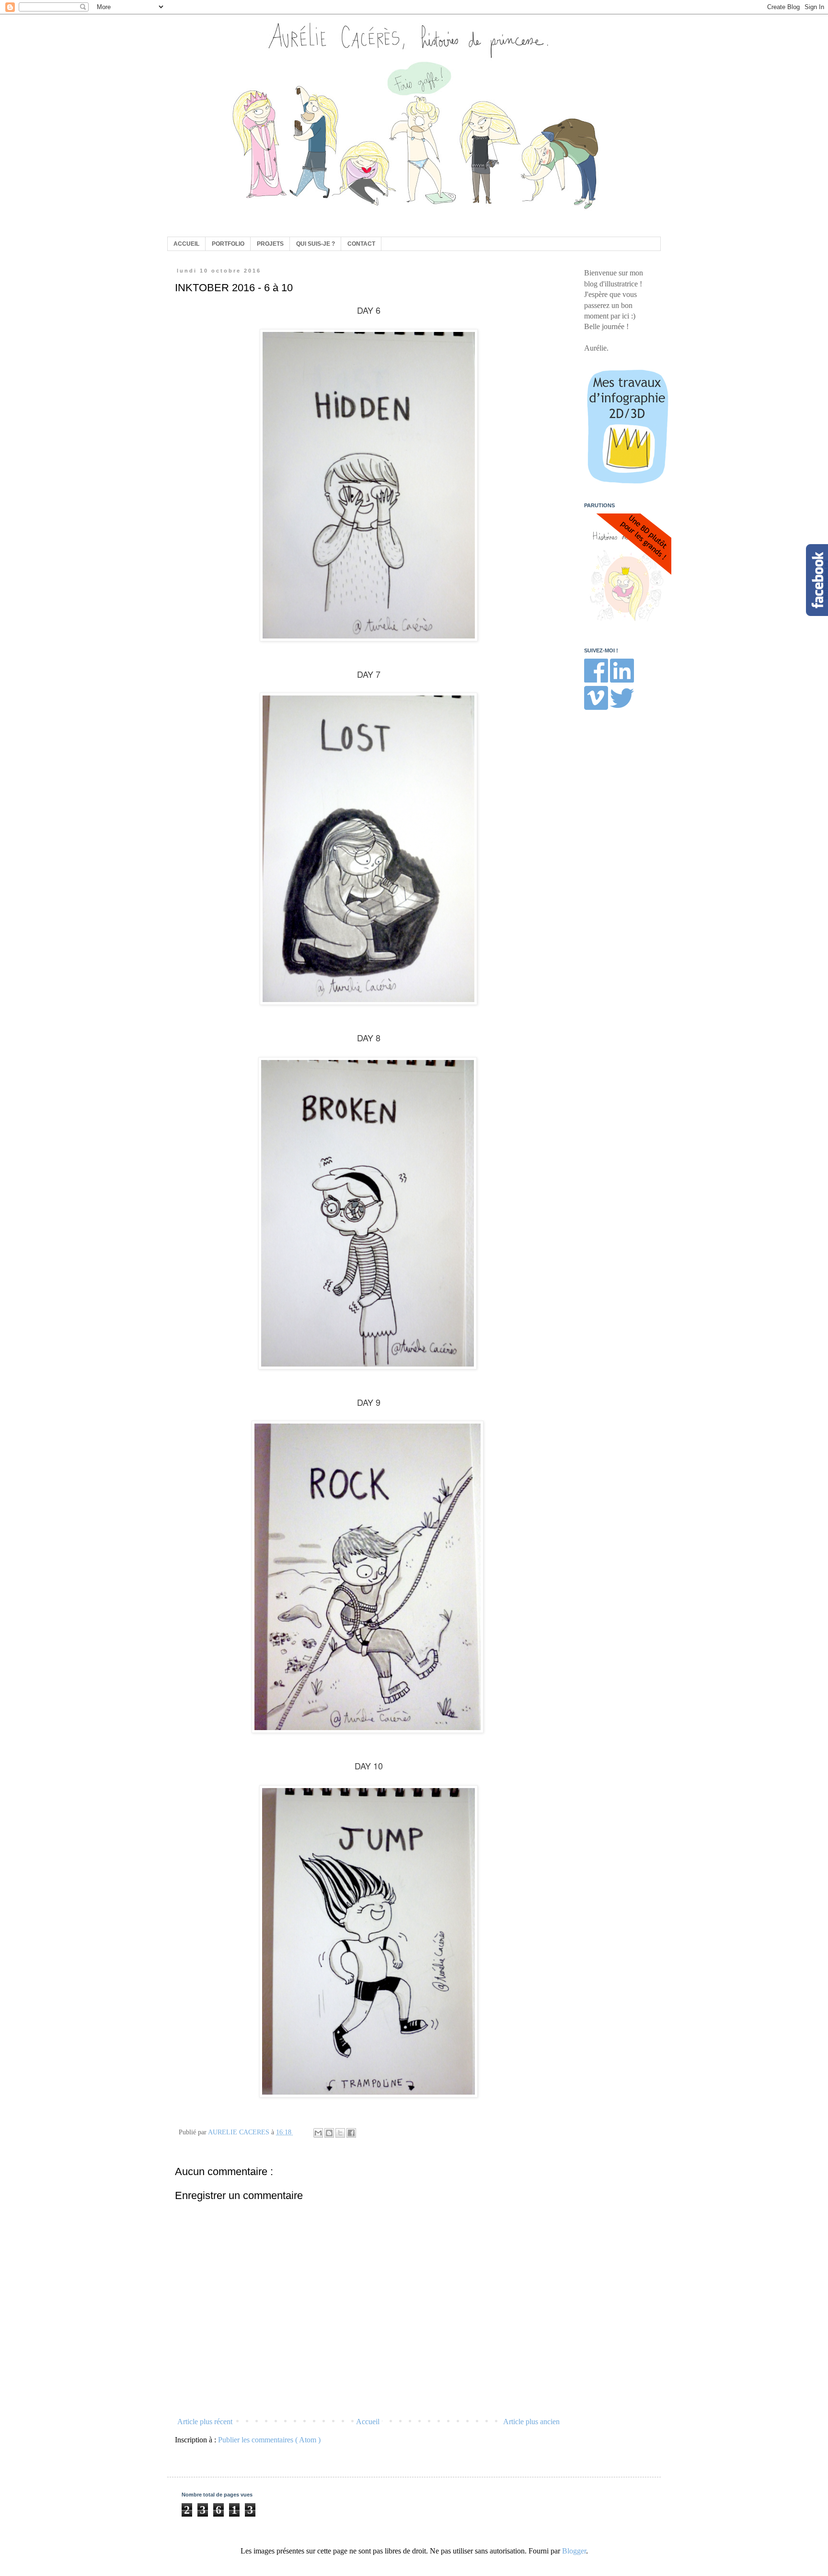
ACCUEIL (186, 244)
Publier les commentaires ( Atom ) (269, 2440)
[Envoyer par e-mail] (318, 2133)
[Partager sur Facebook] (351, 2133)
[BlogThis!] (329, 2133)
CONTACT (361, 244)
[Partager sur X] (340, 2133)
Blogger (574, 2551)
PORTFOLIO (228, 244)
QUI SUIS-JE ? (316, 244)
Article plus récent (205, 2422)
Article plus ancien (531, 2422)
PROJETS (270, 244)
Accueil (368, 2422)
